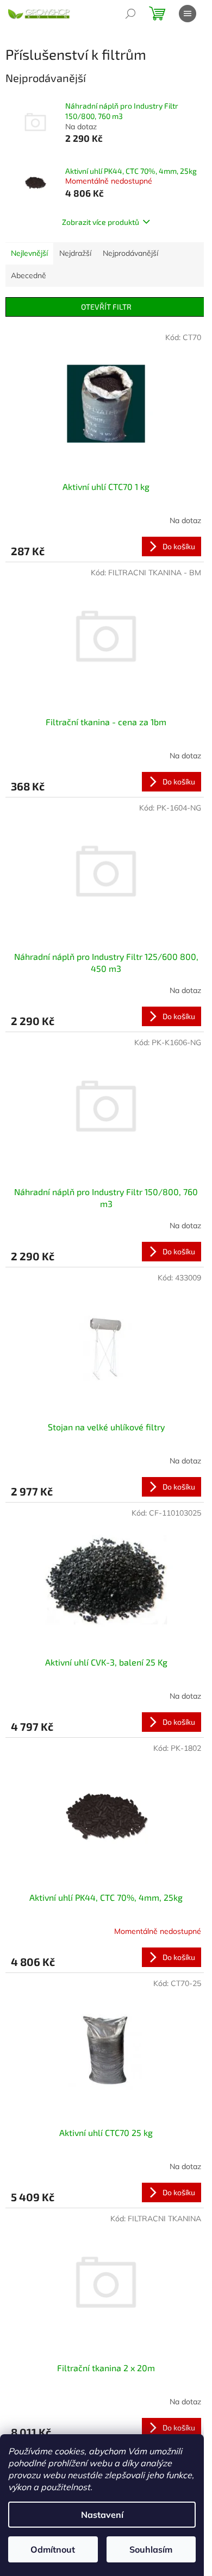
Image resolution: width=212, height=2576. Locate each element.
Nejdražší (75, 253)
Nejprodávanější (130, 253)
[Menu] (188, 14)
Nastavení (102, 2515)
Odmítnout (53, 2549)
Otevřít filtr (106, 307)
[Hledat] (130, 14)
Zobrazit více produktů (101, 222)
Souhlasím (151, 2549)
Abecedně (29, 275)
